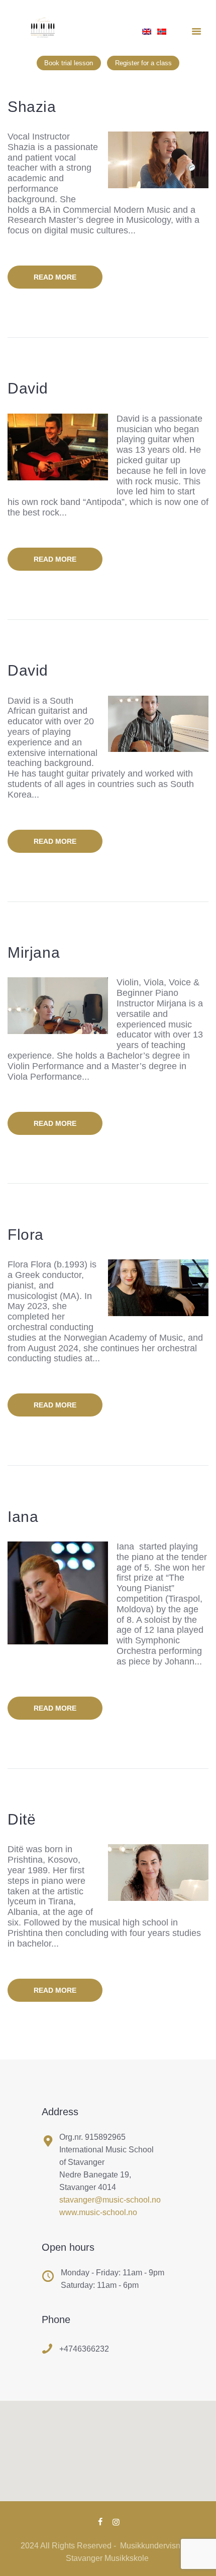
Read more (55, 277)
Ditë (22, 1819)
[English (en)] (147, 35)
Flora (26, 1235)
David (28, 388)
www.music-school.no (98, 2212)
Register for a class (143, 62)
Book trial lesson (69, 62)
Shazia (32, 107)
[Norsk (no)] (162, 35)
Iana (23, 1517)
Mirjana (34, 952)
